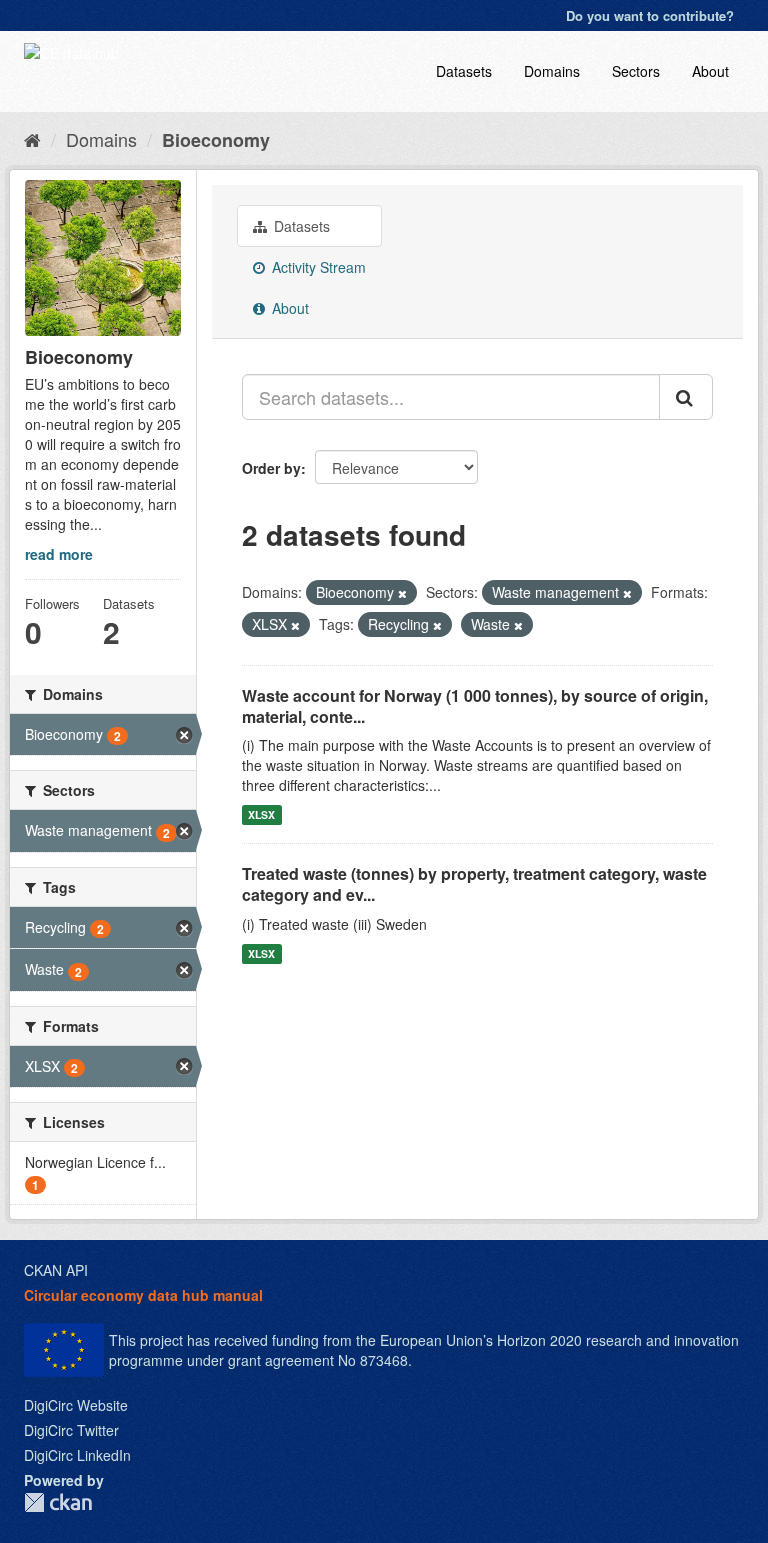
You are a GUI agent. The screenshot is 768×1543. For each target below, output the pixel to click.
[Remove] (402, 593)
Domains (552, 71)
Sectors (636, 71)
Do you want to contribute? (650, 15)
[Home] (32, 139)
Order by (271, 468)
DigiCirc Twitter (71, 1430)
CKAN (58, 1502)
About (710, 71)
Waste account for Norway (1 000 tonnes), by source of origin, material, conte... (475, 706)
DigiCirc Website (76, 1405)
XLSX (261, 814)
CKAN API (56, 1270)
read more (59, 554)
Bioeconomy (216, 140)
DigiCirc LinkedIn (77, 1455)
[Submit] (686, 397)
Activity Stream (317, 267)
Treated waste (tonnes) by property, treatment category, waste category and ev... (474, 884)
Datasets (464, 71)
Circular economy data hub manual (143, 1295)
